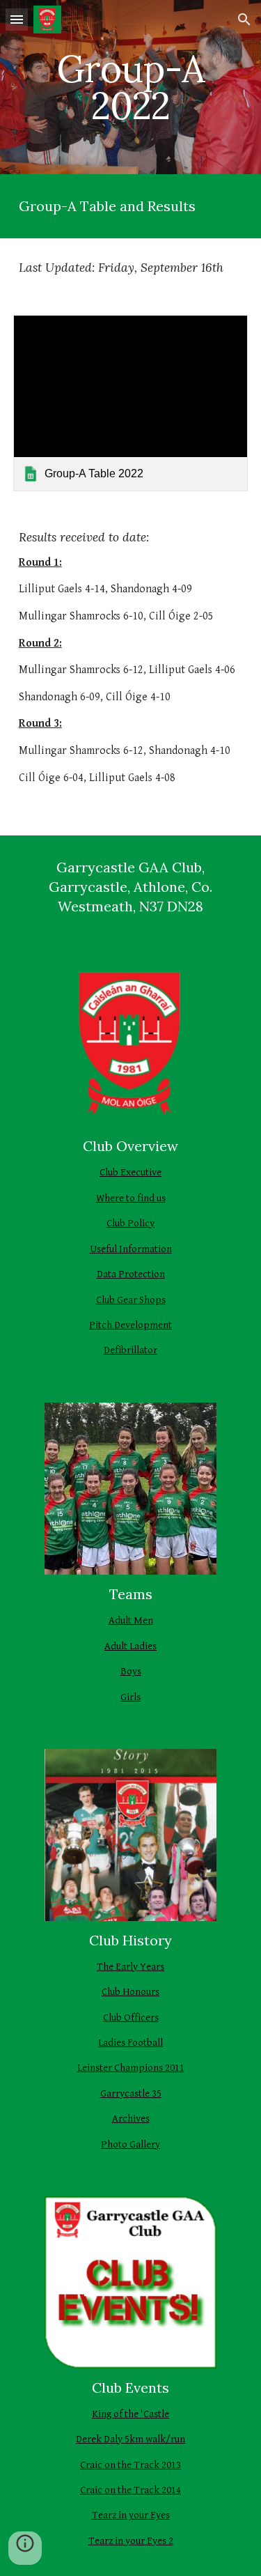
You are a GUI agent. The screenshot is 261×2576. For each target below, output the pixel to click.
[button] (17, 19)
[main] (131, 87)
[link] (131, 403)
